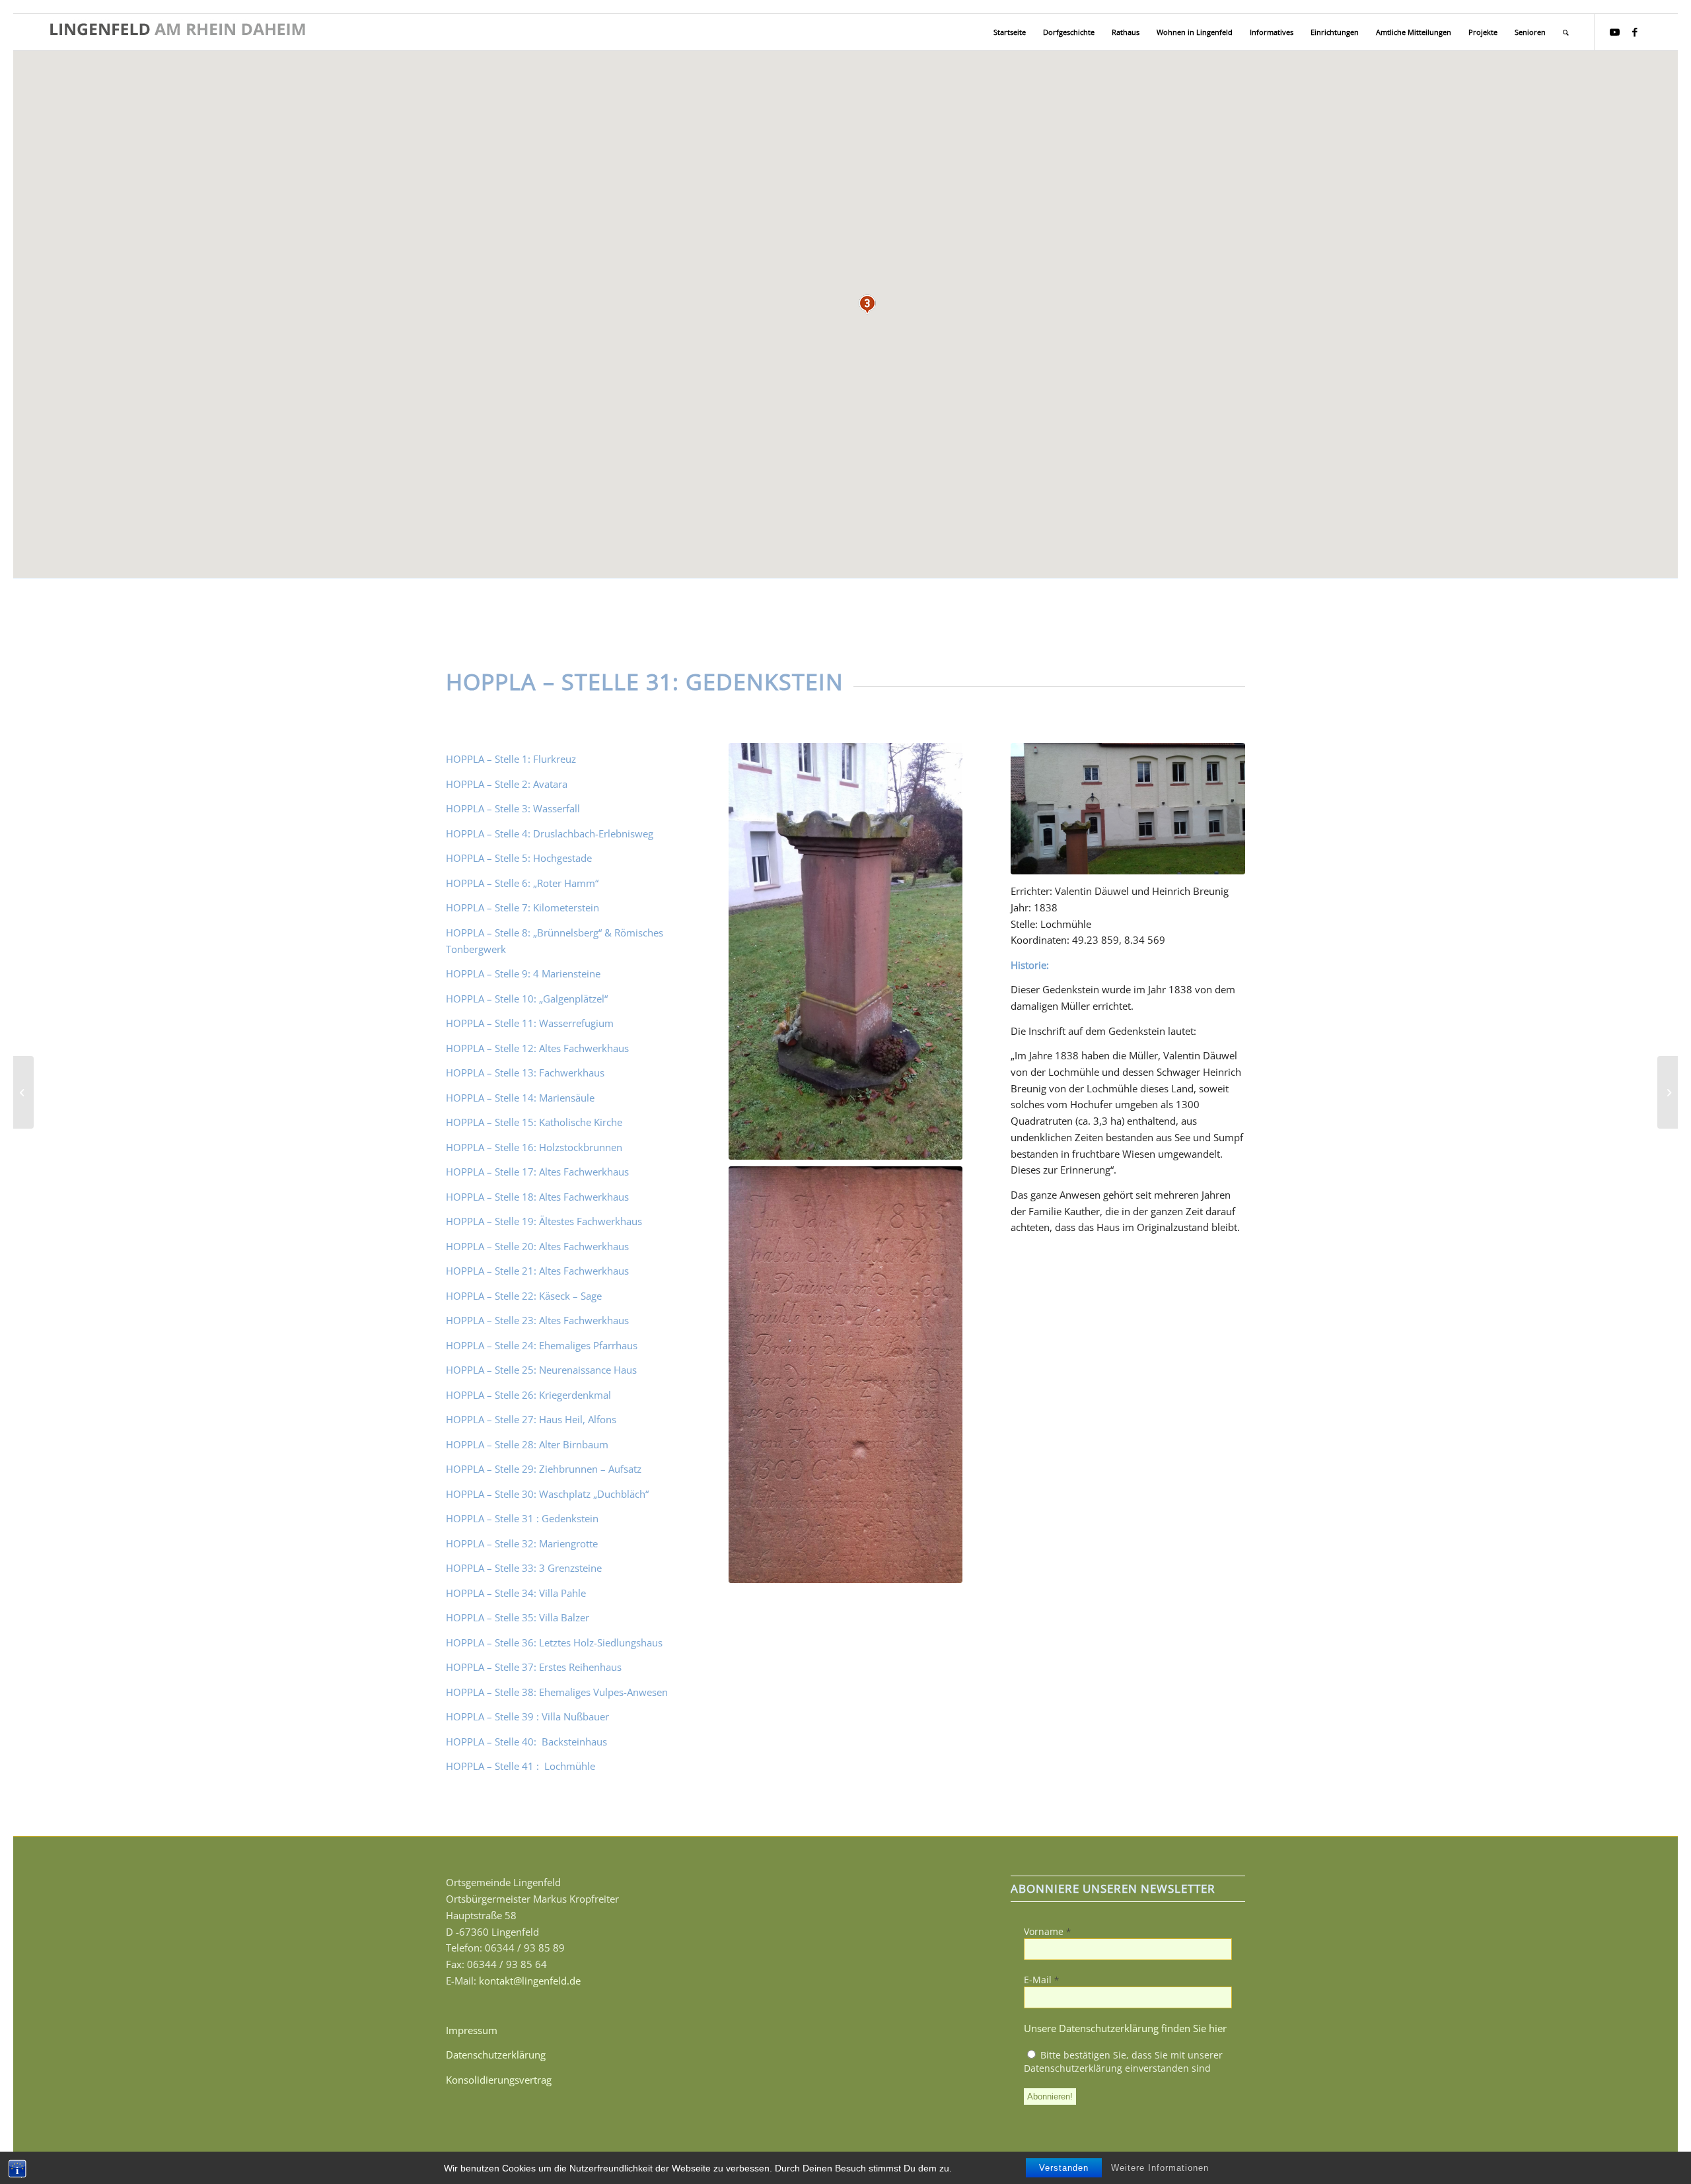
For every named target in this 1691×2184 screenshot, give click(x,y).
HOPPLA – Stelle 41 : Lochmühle (522, 1766)
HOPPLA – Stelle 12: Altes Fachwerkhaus (537, 1048)
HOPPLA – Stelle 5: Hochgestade (519, 858)
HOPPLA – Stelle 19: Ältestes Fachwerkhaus (544, 1221)
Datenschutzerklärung (496, 2055)
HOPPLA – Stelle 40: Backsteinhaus (528, 1742)
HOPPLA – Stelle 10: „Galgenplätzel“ (527, 999)
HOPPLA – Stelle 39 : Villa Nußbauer (527, 1716)
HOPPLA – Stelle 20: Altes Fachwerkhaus (537, 1246)
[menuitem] (1010, 32)
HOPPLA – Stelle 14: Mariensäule (520, 1098)
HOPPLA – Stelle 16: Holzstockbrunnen (534, 1147)
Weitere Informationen (1160, 2168)
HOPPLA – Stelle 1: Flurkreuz (511, 759)
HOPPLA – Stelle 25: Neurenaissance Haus (541, 1370)
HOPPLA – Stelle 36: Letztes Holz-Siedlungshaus (554, 1642)
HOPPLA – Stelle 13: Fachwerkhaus (525, 1073)
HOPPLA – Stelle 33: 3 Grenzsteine (524, 1568)
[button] (867, 304)
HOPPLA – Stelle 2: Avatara (507, 784)
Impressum (472, 2030)
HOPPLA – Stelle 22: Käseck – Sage (524, 1296)
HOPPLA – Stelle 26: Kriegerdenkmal (528, 1395)
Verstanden (1064, 2168)
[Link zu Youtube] (1615, 32)
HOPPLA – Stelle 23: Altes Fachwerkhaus (537, 1320)
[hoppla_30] (23, 1092)
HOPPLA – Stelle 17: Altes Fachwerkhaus (537, 1172)
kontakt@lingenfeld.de (530, 1981)
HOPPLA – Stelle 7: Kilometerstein (522, 907)
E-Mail (1041, 1980)
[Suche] (1566, 32)
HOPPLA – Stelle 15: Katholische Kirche (534, 1122)
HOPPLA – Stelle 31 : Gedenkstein (522, 1518)
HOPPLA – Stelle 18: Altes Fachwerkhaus (537, 1197)
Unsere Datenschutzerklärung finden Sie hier (1125, 2028)
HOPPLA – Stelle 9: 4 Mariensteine (523, 973)
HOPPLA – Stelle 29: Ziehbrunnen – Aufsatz (544, 1469)
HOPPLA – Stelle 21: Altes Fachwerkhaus (537, 1271)
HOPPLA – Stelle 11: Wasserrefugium (530, 1023)
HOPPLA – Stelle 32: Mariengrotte (522, 1543)
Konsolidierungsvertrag (499, 2080)
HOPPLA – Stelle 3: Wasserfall (513, 808)
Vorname (1047, 1931)
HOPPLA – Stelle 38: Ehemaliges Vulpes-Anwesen (557, 1692)
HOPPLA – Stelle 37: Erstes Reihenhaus (534, 1667)
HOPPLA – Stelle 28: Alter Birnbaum (527, 1444)
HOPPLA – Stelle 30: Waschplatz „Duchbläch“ (547, 1494)
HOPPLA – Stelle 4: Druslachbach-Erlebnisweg (550, 833)
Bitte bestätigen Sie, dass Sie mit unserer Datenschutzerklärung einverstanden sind (1123, 2061)
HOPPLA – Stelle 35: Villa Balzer (518, 1617)
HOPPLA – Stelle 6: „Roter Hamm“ (522, 883)
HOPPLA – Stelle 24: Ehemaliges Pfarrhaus (542, 1345)
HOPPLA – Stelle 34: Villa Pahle (516, 1593)
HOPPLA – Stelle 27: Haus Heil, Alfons (531, 1419)
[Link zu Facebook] (1635, 32)
